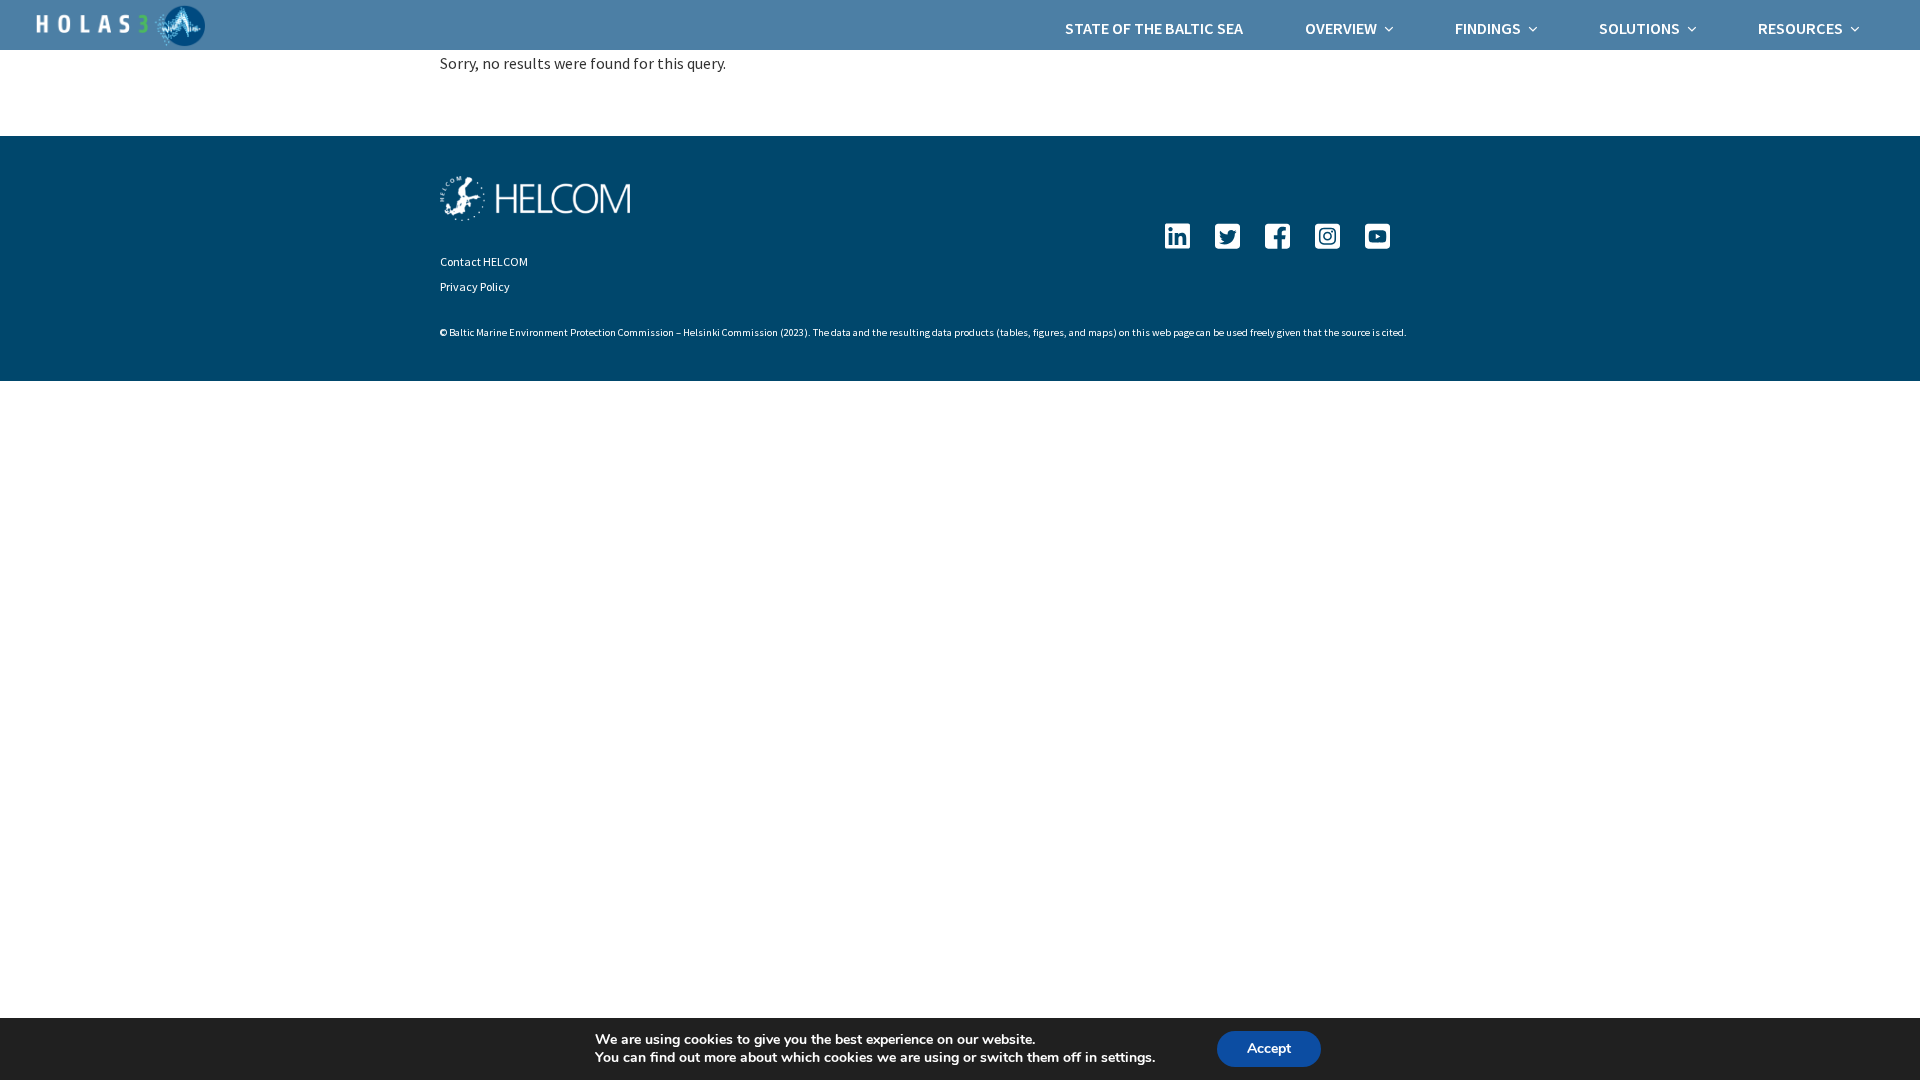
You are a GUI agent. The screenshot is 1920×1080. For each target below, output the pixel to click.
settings (1126, 1058)
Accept (1269, 1048)
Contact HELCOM (484, 261)
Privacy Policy (475, 286)
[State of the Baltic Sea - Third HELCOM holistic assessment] (117, 23)
